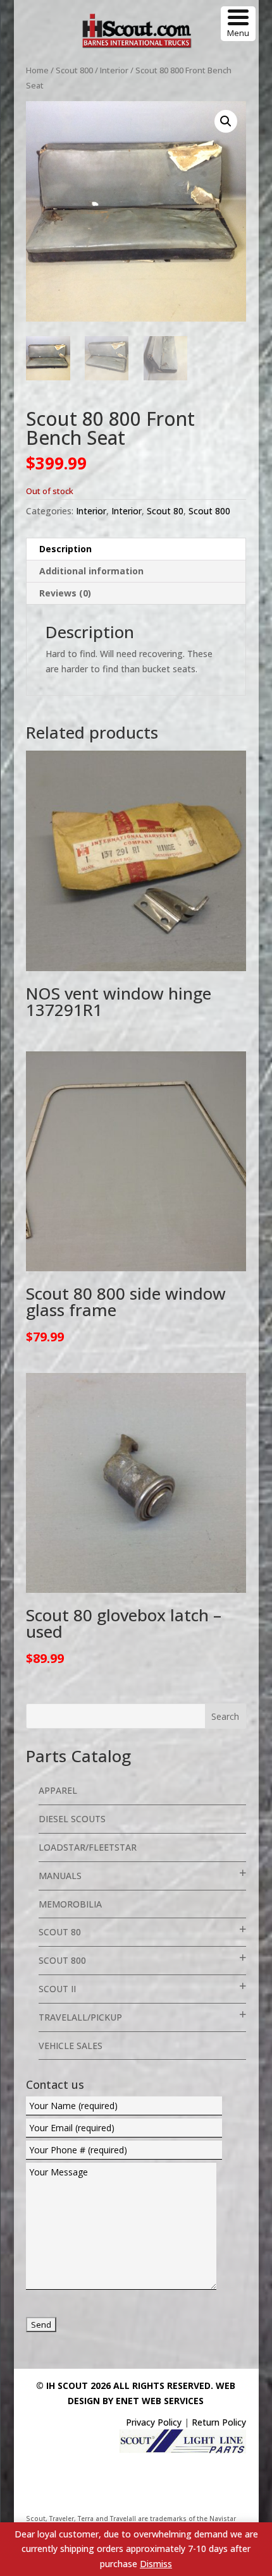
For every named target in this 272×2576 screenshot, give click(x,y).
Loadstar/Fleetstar (88, 1847)
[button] (226, 121)
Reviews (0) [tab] (65, 593)
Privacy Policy (154, 2422)
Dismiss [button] (156, 2564)
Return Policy (219, 2422)
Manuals (60, 1876)
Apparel (58, 1790)
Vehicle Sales (71, 2046)
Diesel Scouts (72, 1819)
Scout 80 (165, 511)
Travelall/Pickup (80, 2017)
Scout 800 (74, 70)
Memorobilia (70, 1904)
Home (37, 70)
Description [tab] (65, 549)
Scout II (57, 1989)
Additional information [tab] (91, 571)
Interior (114, 70)
